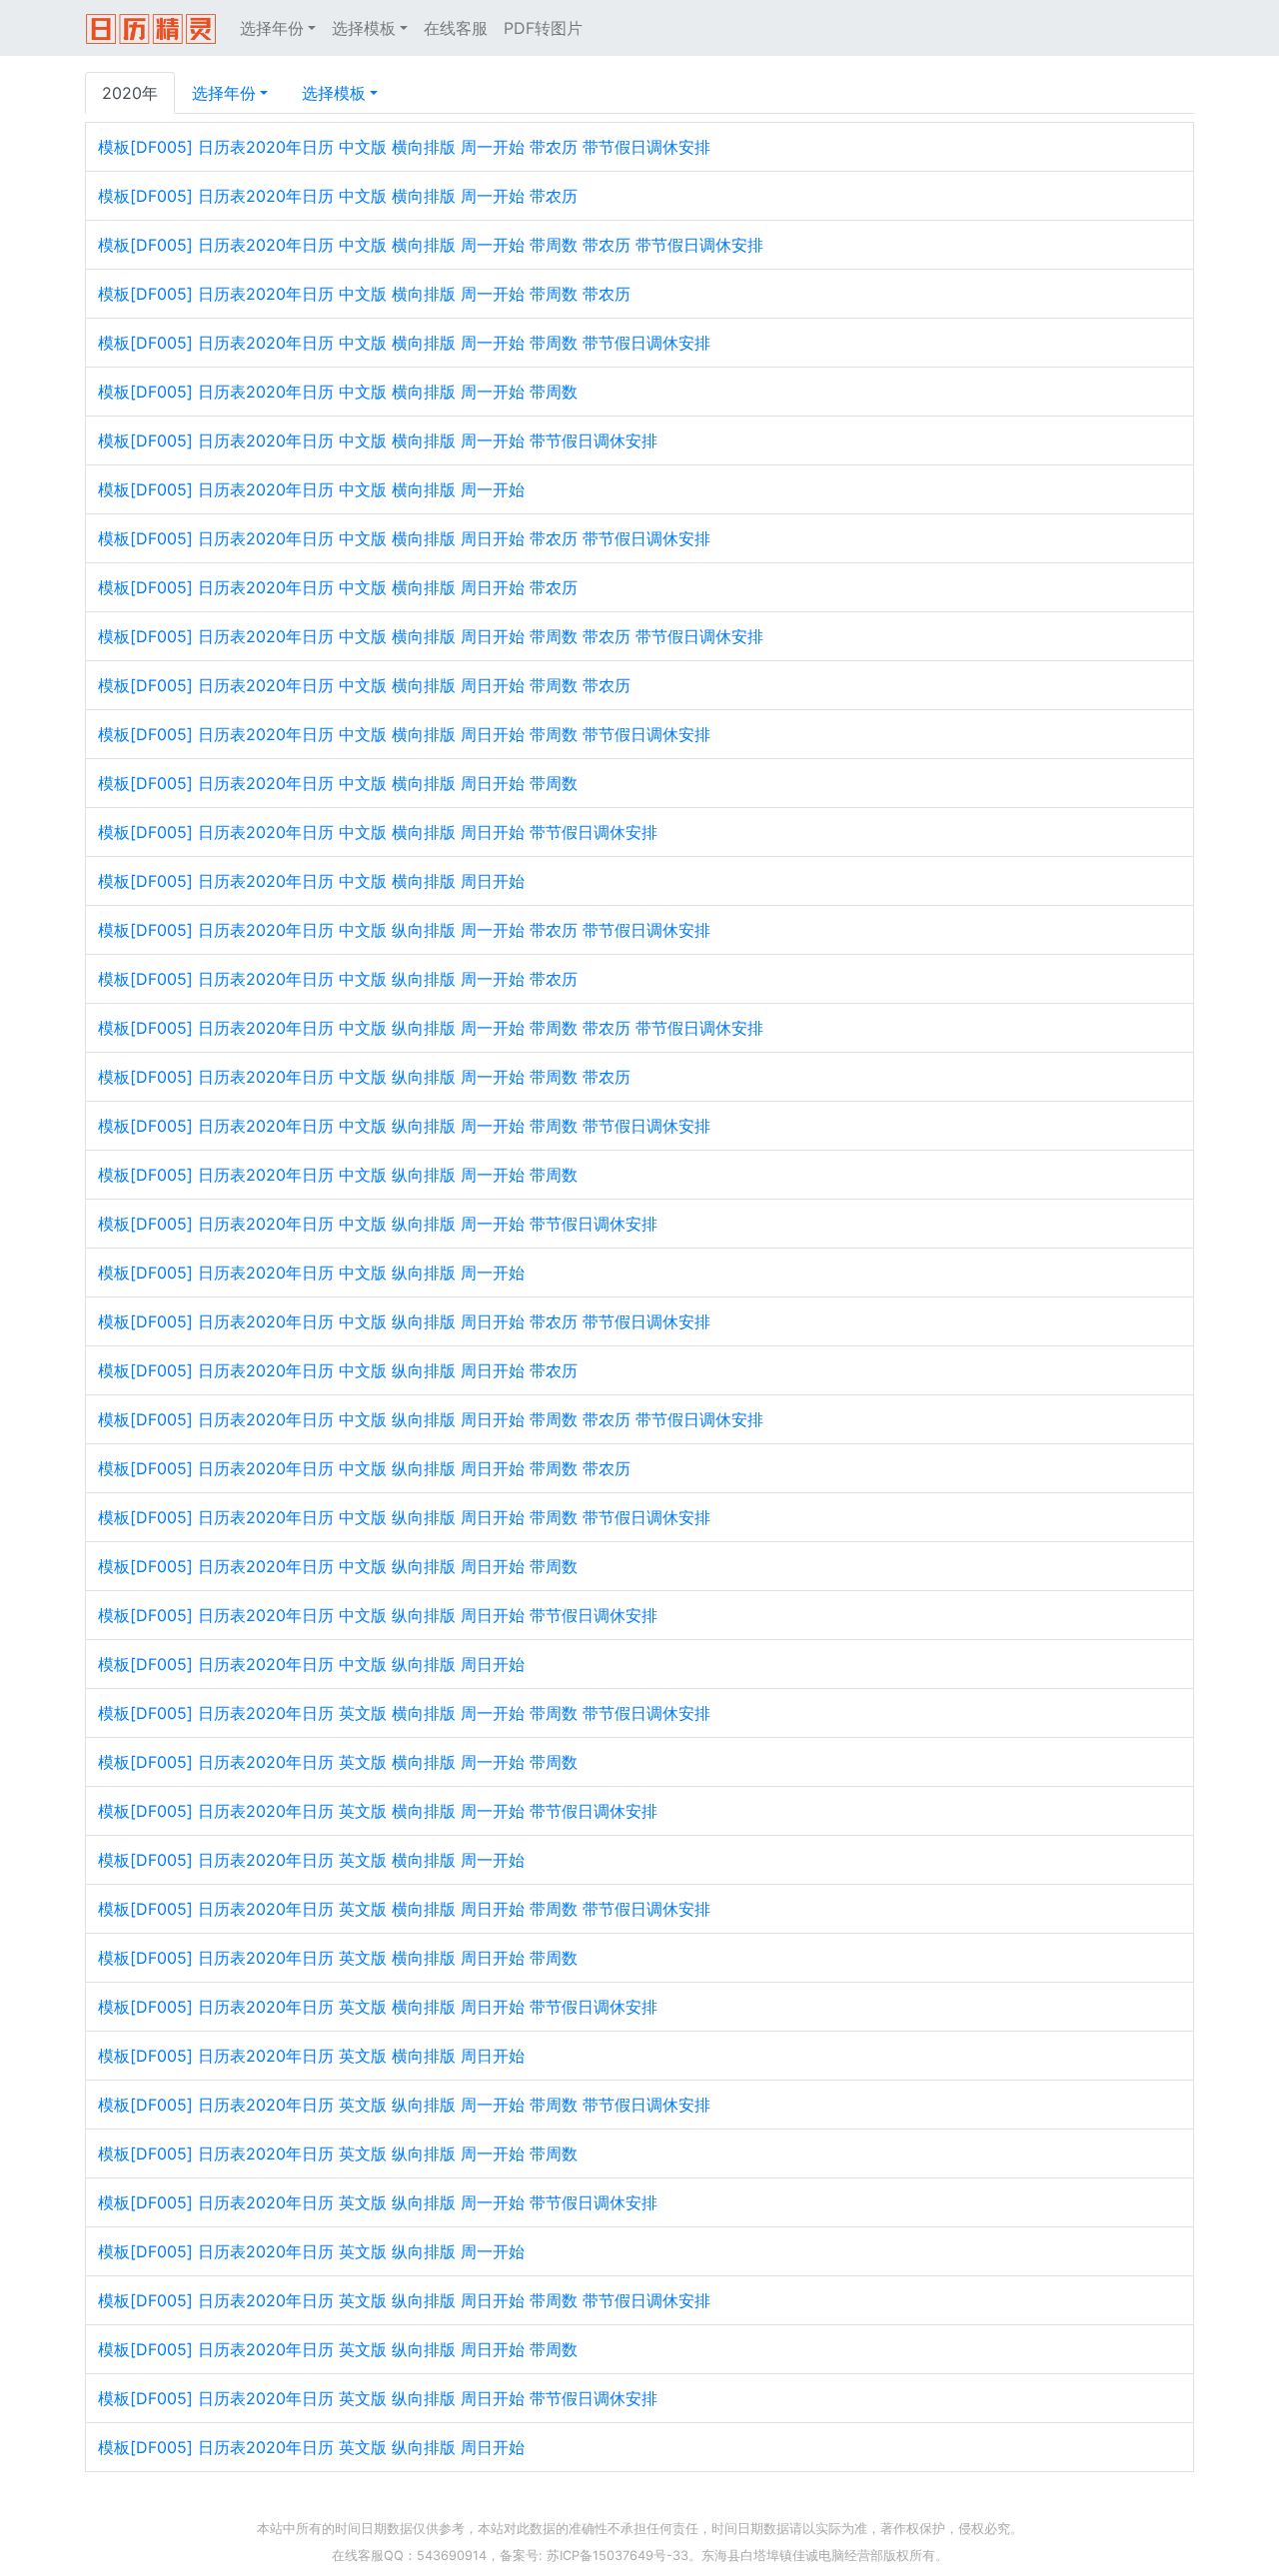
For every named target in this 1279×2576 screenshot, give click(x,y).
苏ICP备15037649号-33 (618, 2556)
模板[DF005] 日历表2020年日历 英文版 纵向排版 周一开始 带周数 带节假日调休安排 (404, 2105)
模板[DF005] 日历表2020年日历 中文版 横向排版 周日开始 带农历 (338, 587)
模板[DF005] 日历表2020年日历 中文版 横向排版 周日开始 (311, 881)
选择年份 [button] (272, 28)
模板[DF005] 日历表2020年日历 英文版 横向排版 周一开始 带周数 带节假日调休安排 (404, 1713)
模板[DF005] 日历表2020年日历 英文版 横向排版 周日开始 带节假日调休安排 (378, 2007)
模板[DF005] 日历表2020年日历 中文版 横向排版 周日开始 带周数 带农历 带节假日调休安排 (431, 636)
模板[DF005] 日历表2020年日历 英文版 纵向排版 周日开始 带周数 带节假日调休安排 (404, 2300)
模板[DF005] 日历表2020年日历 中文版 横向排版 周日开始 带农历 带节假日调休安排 (404, 538)
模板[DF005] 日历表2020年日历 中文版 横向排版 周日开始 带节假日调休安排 (378, 832)
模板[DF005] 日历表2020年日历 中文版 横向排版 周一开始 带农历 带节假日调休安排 (404, 147)
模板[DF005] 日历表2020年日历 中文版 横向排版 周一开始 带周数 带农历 (364, 294)
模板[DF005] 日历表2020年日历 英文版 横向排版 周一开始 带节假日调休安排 (378, 1811)
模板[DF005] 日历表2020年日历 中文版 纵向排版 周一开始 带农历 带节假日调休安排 (404, 930)
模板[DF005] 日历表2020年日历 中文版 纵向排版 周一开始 (311, 1273)
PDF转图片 (543, 28)
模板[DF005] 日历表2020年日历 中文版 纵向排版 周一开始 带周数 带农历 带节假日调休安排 (431, 1028)
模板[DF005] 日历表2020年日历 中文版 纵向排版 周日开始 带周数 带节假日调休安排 (404, 1517)
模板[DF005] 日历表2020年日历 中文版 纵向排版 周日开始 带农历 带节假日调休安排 (404, 1321)
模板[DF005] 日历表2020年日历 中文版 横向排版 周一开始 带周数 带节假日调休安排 (404, 343)
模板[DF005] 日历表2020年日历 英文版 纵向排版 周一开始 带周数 (338, 2153)
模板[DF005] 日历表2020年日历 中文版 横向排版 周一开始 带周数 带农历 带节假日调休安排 (431, 245)
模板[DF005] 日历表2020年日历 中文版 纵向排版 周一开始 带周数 (338, 1175)
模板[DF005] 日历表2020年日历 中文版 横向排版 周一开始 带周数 (338, 392)
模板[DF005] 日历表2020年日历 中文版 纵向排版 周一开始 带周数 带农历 (364, 1077)
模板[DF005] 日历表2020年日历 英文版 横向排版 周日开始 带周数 (338, 1958)
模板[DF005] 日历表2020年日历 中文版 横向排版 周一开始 (311, 489)
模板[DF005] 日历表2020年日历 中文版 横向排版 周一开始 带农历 (338, 196)
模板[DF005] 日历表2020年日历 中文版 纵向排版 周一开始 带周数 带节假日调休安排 (404, 1126)
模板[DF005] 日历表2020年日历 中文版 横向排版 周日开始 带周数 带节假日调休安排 (404, 734)
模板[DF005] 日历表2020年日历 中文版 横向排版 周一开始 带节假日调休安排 (378, 440)
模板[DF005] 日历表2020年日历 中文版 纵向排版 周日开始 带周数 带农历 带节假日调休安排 (431, 1419)
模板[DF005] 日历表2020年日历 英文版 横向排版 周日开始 (311, 2056)
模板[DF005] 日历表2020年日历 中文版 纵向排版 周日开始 (311, 1664)
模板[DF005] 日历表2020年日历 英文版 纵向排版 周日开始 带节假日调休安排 (378, 2398)
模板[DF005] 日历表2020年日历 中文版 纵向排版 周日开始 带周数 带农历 (364, 1468)
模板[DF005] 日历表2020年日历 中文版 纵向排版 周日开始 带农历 (338, 1370)
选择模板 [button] (364, 28)
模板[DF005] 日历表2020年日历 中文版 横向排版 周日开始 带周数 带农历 (364, 685)
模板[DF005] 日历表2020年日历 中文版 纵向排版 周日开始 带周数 (338, 1566)
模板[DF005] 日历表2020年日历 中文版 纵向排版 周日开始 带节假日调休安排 (378, 1615)
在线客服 (456, 28)
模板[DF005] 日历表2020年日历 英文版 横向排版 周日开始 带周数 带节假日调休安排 (404, 1909)
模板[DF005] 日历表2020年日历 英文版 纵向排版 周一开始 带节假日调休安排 (378, 2202)
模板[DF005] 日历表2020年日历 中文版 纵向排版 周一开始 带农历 (338, 979)
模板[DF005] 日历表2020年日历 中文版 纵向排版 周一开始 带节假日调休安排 (378, 1224)
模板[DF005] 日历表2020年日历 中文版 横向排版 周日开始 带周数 (338, 783)
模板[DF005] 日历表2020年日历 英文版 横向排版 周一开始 (311, 1860)
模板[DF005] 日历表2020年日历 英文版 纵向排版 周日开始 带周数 (338, 2349)
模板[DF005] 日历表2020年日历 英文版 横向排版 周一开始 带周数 (338, 1762)
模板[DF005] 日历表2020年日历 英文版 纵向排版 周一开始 (311, 2251)
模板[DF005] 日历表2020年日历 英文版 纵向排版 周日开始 (311, 2447)
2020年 (130, 93)
